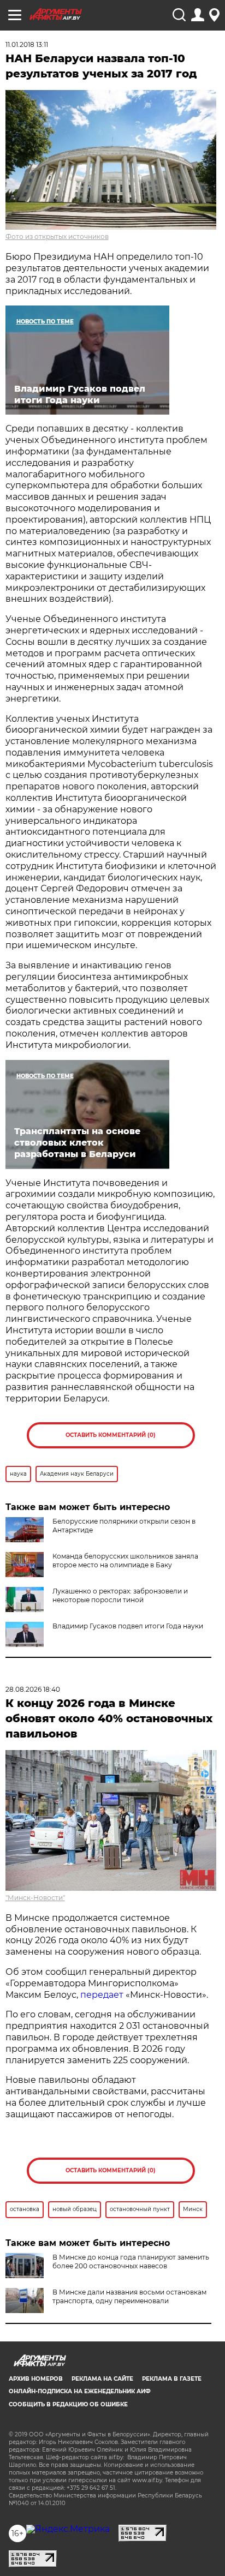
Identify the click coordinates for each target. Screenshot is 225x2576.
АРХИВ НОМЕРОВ (36, 2379)
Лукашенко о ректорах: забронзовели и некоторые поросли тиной (120, 1595)
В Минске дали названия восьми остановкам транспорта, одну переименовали (129, 2296)
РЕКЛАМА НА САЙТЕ (102, 2379)
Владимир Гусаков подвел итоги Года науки (128, 1626)
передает (102, 1995)
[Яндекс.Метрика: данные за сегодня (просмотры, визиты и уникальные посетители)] (68, 2529)
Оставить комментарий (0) (111, 1435)
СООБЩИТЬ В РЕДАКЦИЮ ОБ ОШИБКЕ (68, 2404)
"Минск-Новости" (35, 1898)
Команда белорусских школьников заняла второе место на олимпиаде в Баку (125, 1560)
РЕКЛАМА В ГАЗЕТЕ (172, 2379)
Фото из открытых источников (57, 236)
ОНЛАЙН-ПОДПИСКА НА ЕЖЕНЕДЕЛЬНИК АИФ (80, 2391)
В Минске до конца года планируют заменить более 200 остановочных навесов (131, 2262)
